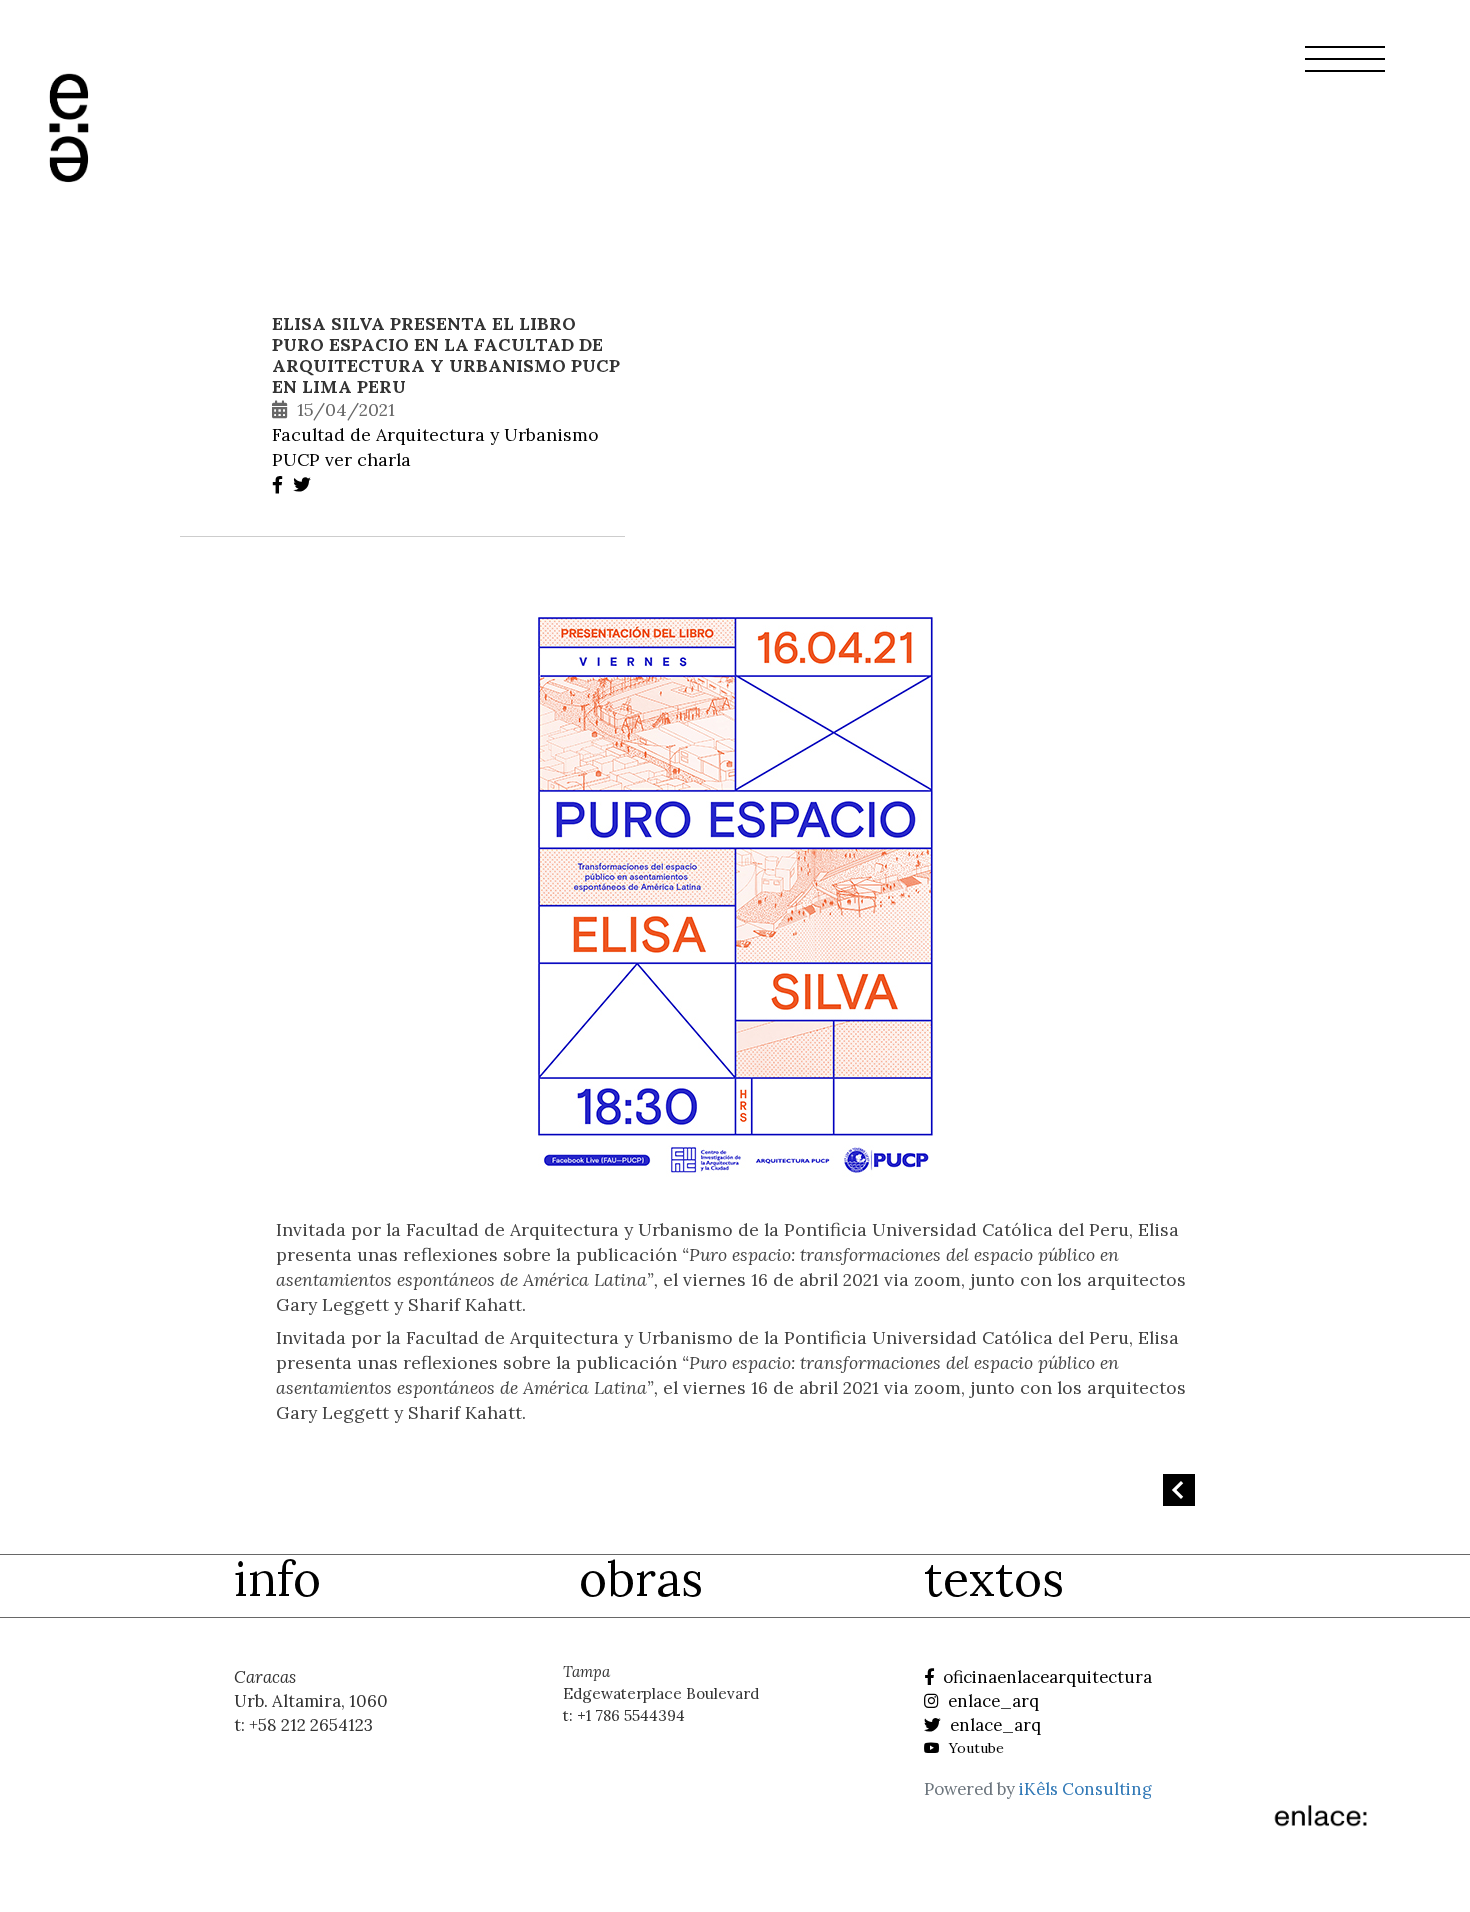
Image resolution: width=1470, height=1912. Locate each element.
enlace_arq (991, 1701)
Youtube (974, 1748)
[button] (1345, 71)
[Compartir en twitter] (304, 484)
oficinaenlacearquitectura (1045, 1677)
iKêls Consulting (1085, 1789)
